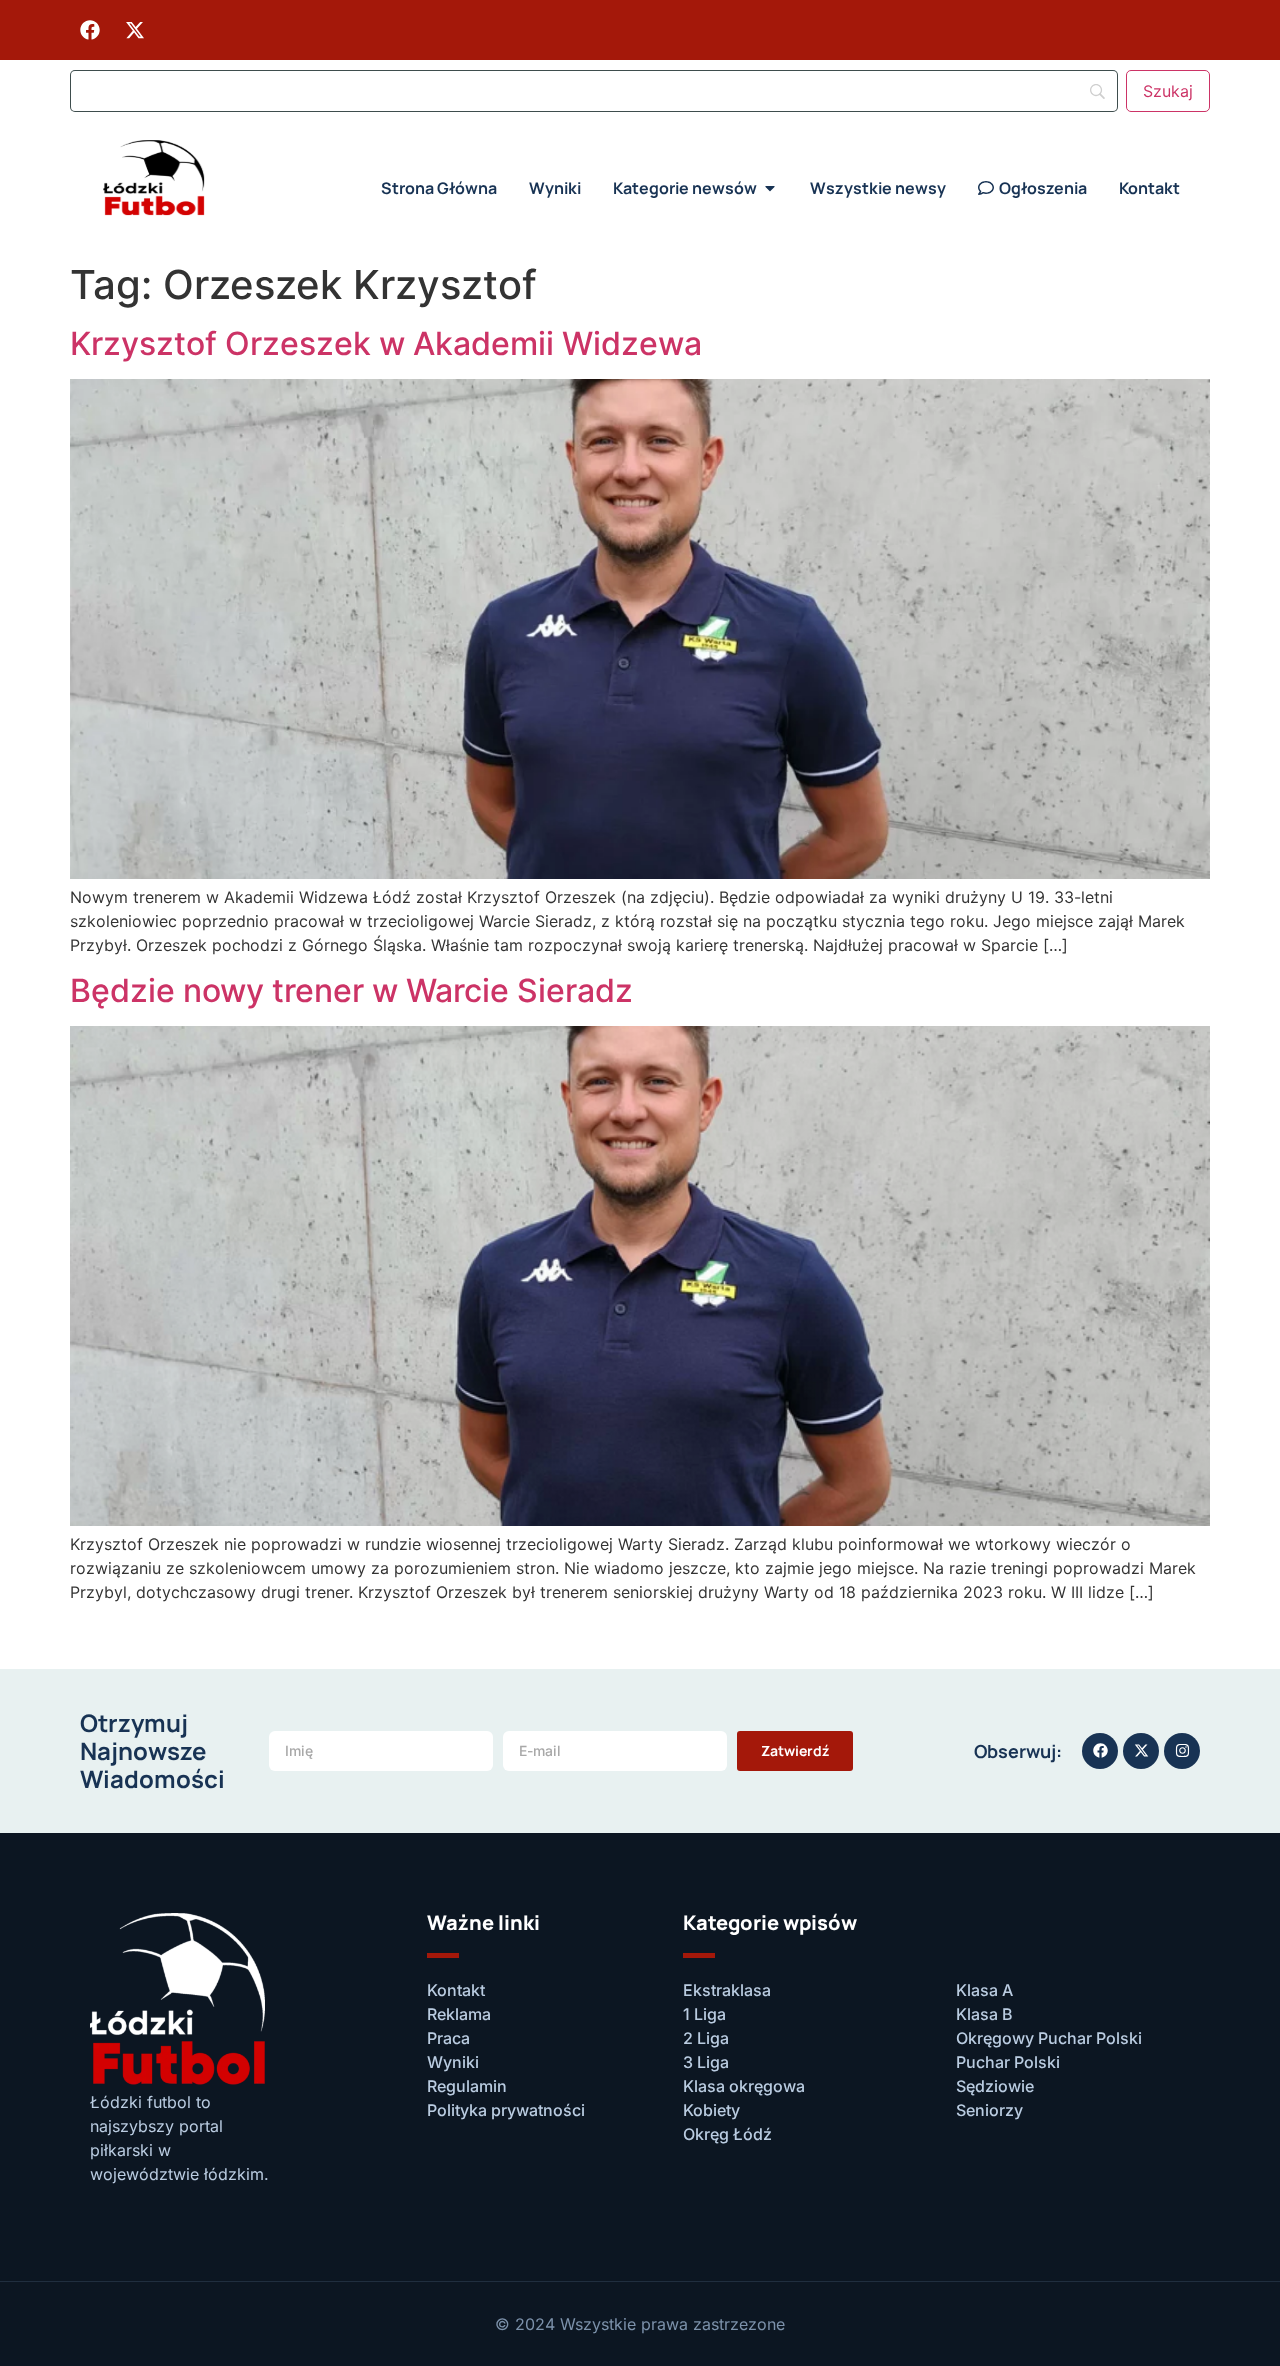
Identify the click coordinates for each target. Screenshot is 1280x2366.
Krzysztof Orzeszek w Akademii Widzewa (386, 343)
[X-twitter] (135, 30)
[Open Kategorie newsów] (770, 188)
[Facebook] (90, 30)
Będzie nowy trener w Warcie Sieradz (351, 990)
